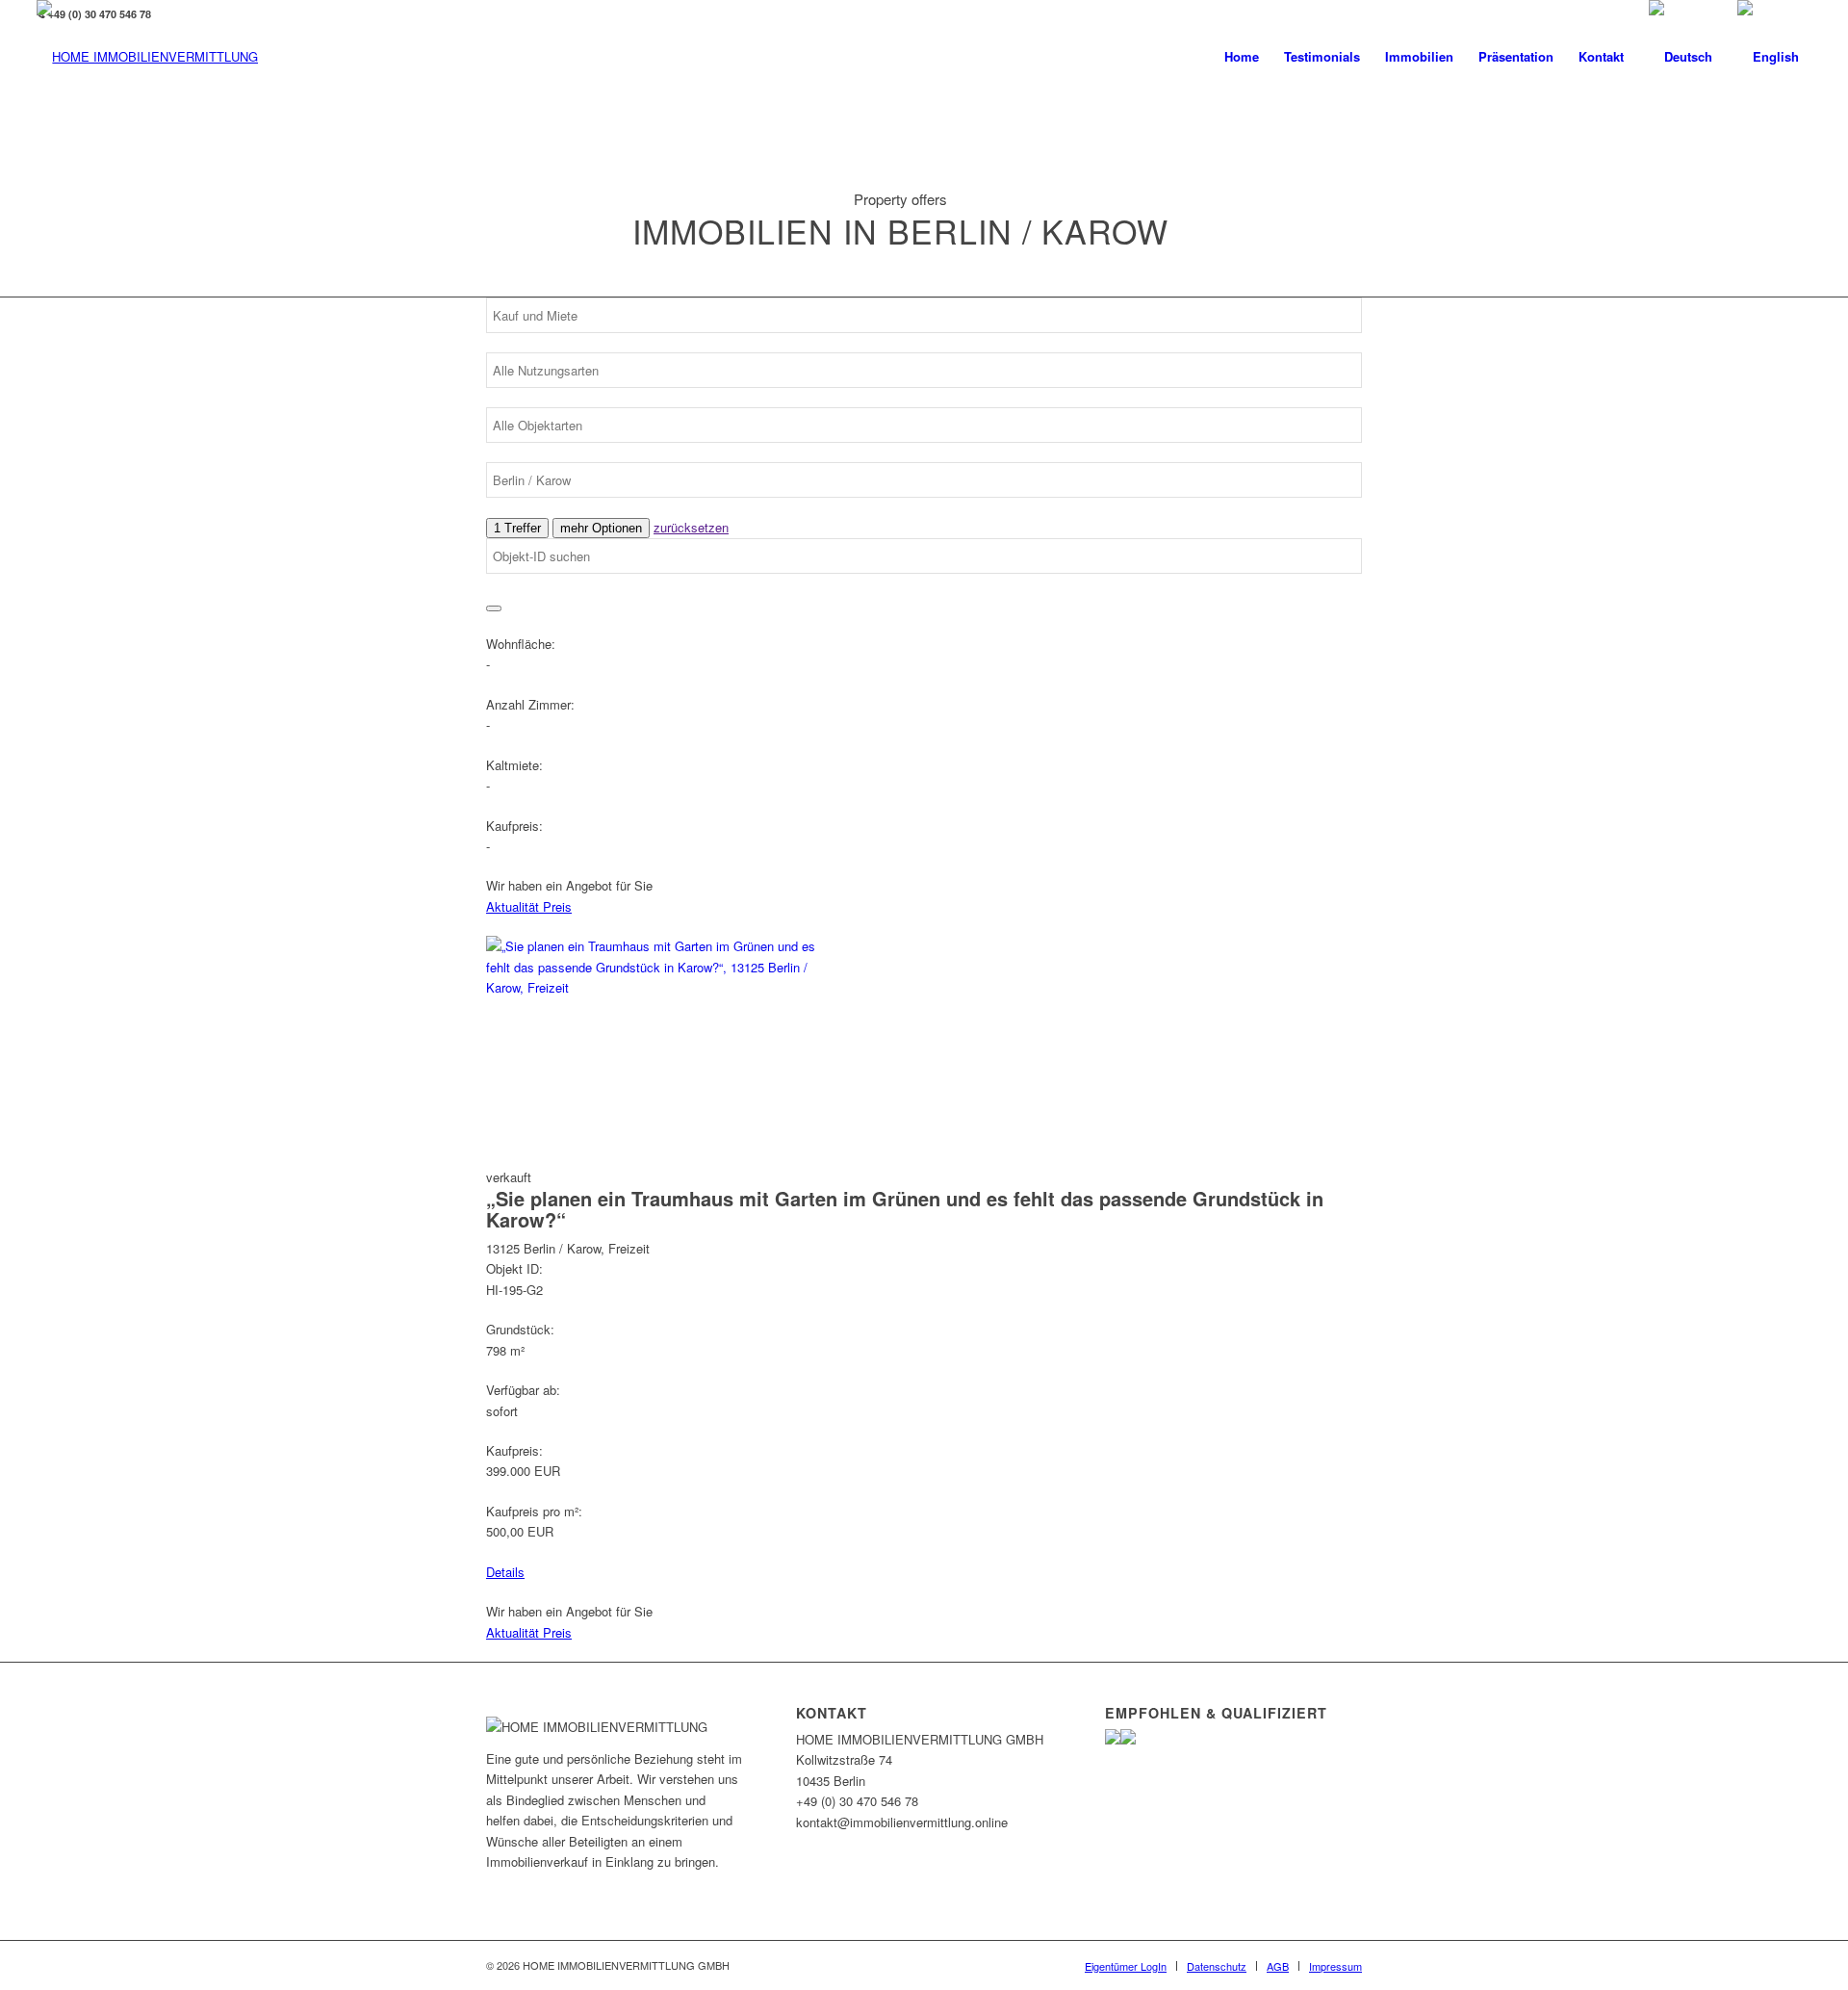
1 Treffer (517, 528)
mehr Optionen (601, 528)
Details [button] (505, 1572)
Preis (557, 906)
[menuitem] (1242, 57)
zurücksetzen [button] (691, 527)
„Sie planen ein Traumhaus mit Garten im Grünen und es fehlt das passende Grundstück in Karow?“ (905, 1209)
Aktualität (514, 906)
